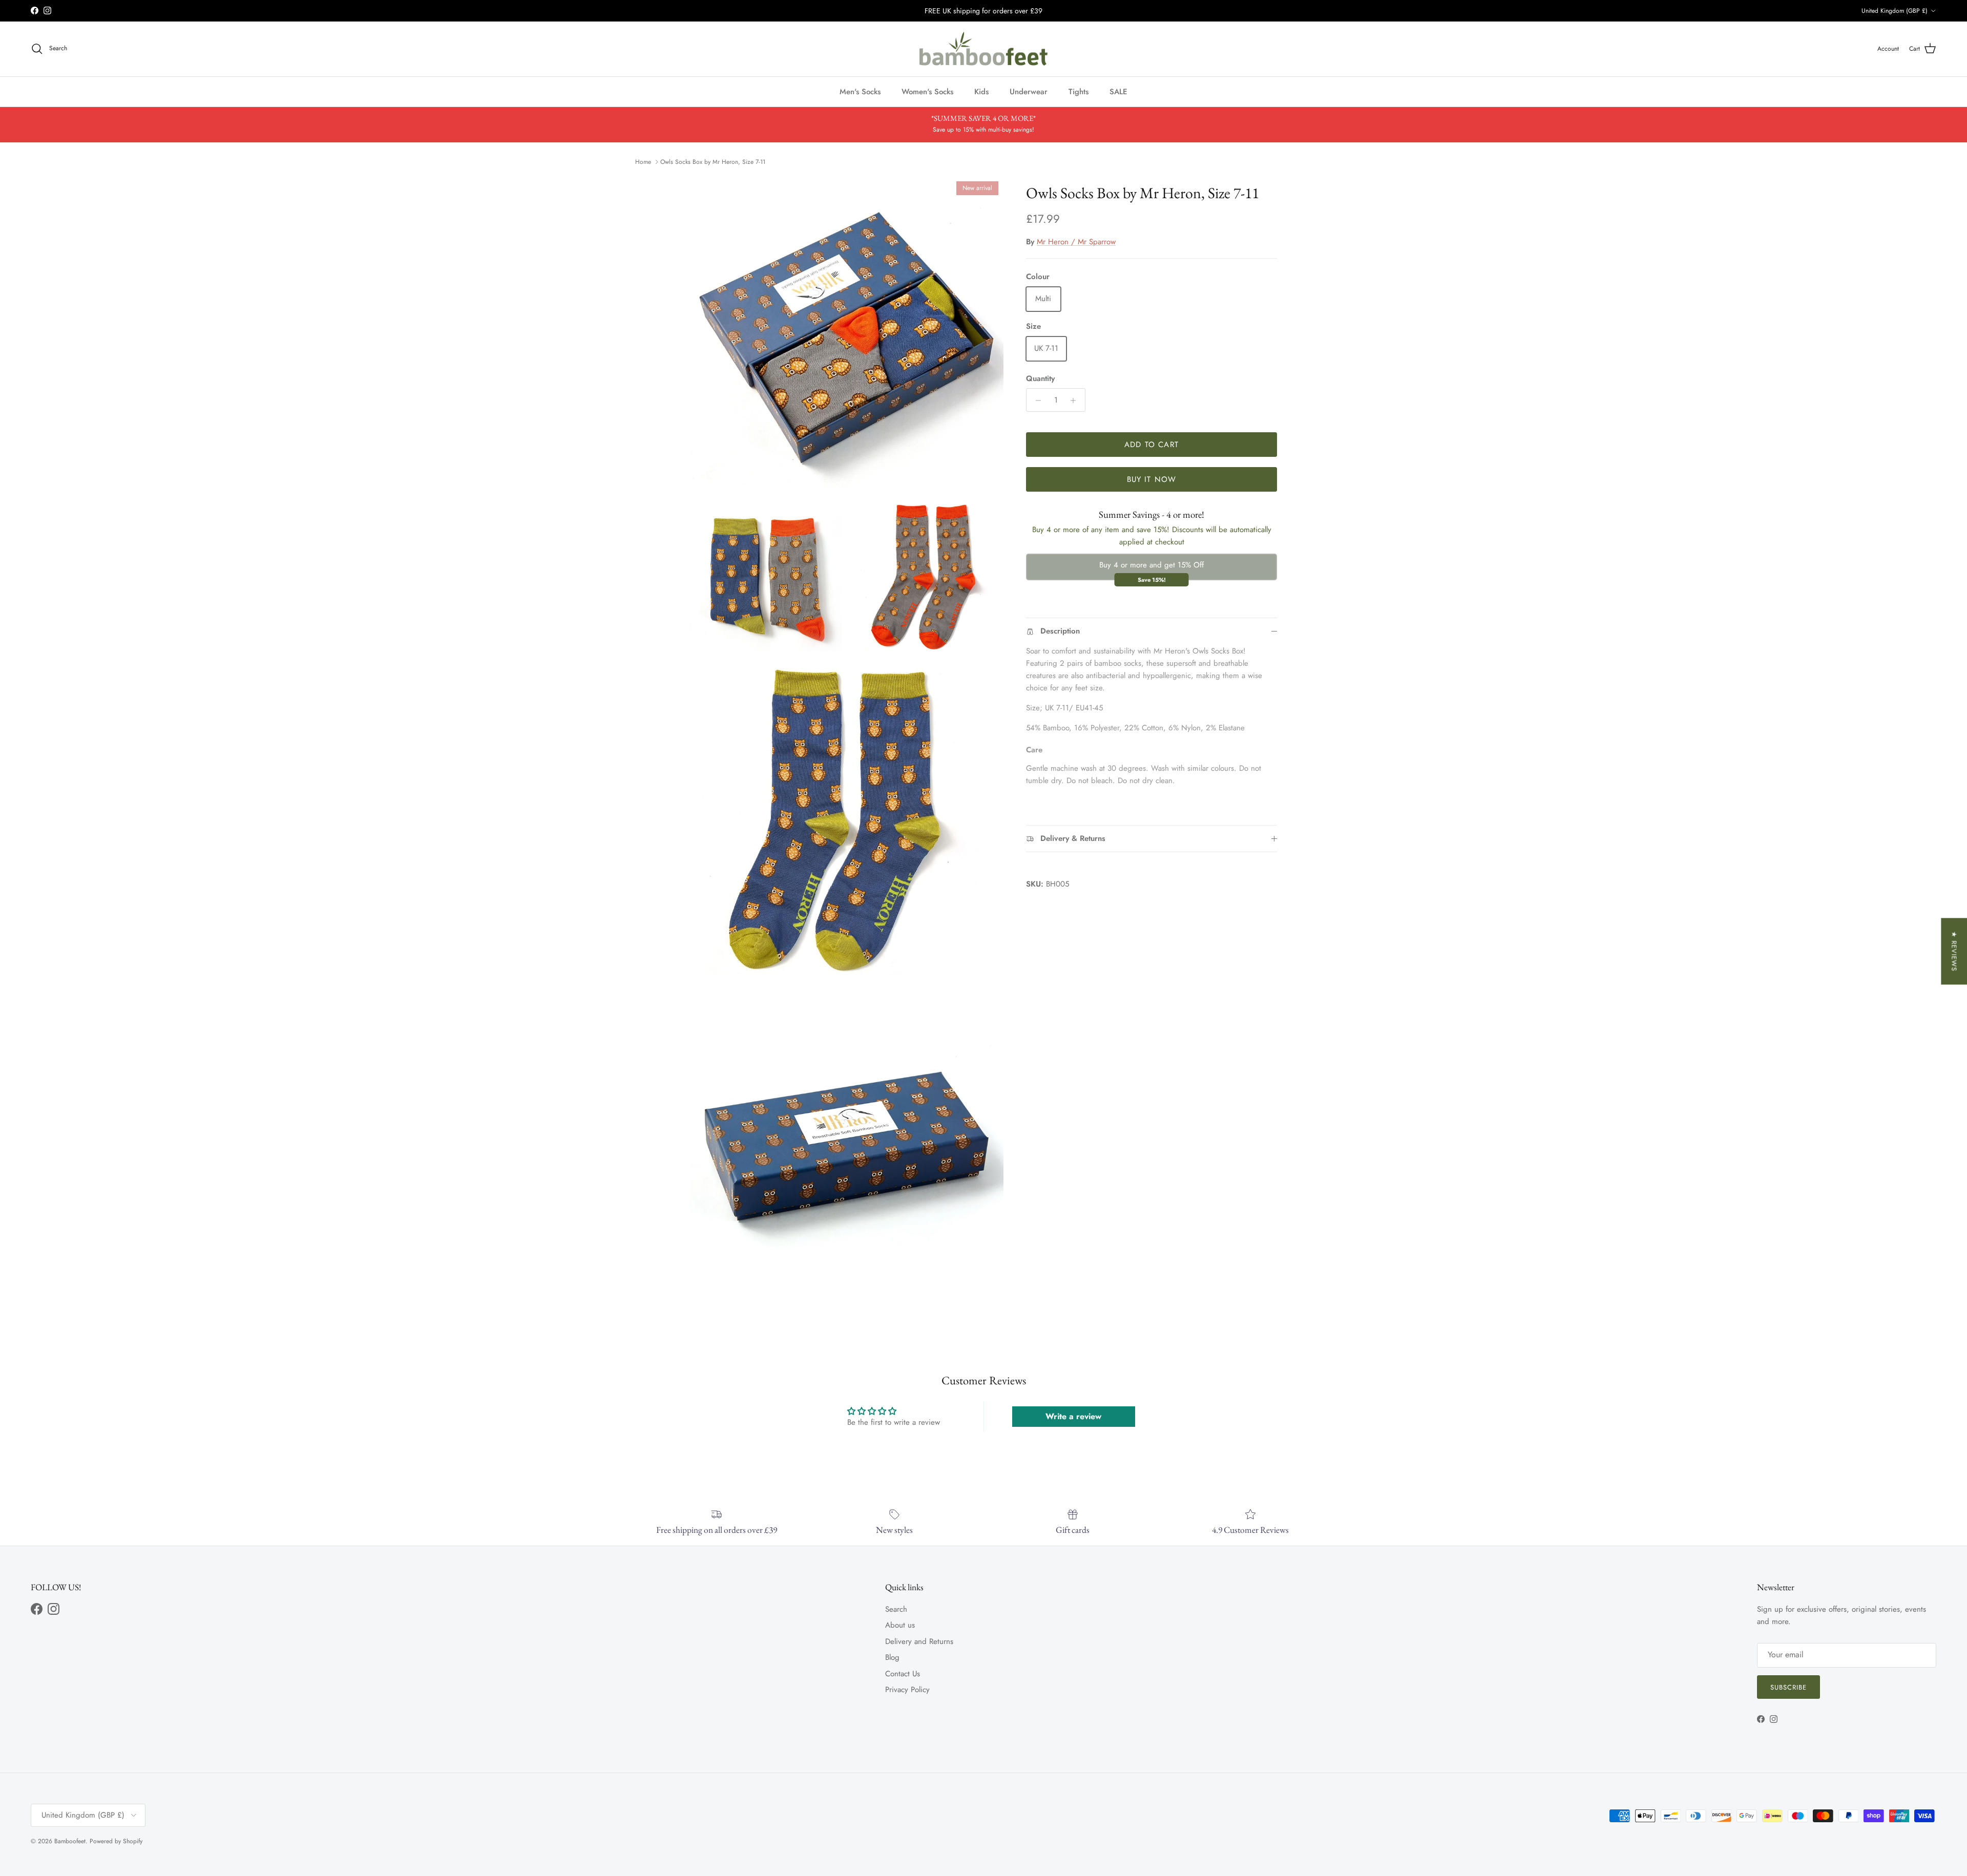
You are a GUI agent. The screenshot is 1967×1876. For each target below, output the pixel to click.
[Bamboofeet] (983, 49)
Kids (981, 91)
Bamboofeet (70, 1841)
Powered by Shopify (116, 1841)
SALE (1118, 91)
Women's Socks (927, 91)
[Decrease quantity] (1035, 401)
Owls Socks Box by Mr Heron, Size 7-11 (713, 162)
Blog (892, 1657)
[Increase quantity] (1076, 401)
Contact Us (903, 1674)
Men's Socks (860, 91)
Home (643, 162)
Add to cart (1152, 445)
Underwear (1029, 91)
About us (900, 1625)
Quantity (1040, 379)
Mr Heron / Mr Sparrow (1076, 242)
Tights (1079, 91)
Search (896, 1609)
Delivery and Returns (919, 1641)
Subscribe (1788, 1687)
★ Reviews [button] (1954, 951)
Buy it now (1152, 479)
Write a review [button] (1073, 1416)
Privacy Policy (907, 1690)
